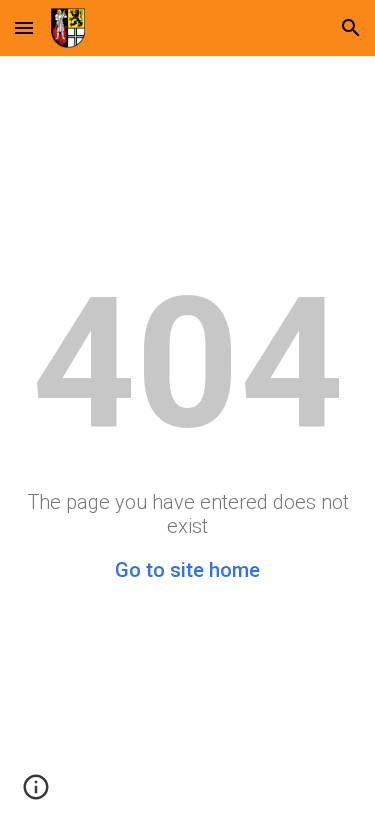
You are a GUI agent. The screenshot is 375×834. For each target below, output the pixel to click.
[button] (24, 27)
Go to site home (187, 570)
